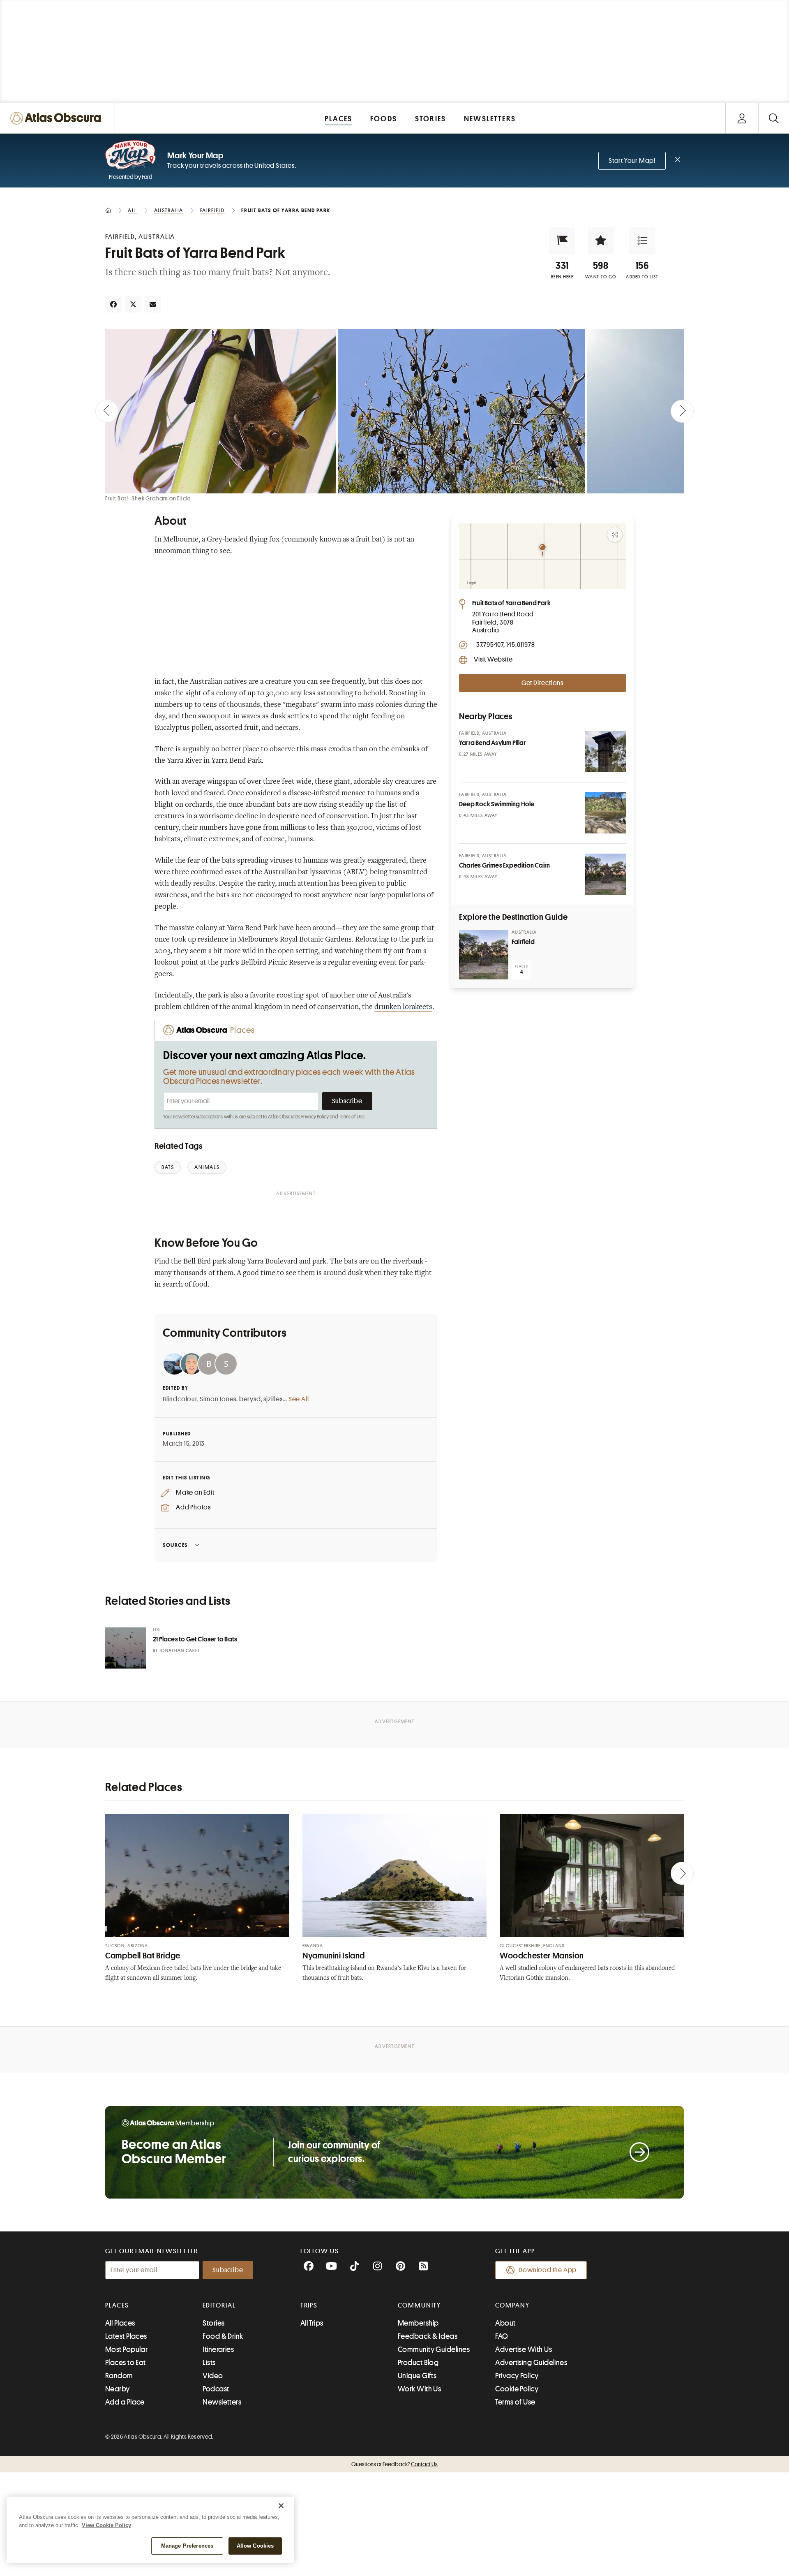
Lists (209, 2363)
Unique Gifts (417, 2376)
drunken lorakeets (403, 1007)
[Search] (774, 118)
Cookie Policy (517, 2389)
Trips (309, 2305)
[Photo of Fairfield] (484, 955)
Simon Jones (218, 1399)
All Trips (312, 2323)
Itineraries (218, 2349)
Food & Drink (223, 2336)
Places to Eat (126, 2363)
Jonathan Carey (180, 1651)
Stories (213, 2323)
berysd (250, 1399)
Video (213, 2376)
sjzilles (273, 1399)
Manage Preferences (187, 2546)
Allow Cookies (255, 2546)
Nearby (118, 2389)
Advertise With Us (524, 2349)
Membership (418, 2323)
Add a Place (125, 2402)
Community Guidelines (434, 2349)
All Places (120, 2323)
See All (299, 1399)
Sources (175, 1545)
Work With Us (419, 2389)
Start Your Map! (632, 161)
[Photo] (605, 752)
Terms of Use (352, 1117)
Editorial (219, 2305)
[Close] (281, 2506)
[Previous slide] (107, 411)
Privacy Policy (315, 1117)
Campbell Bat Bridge (143, 1956)
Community (419, 2305)
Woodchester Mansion (542, 1956)
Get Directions (542, 683)
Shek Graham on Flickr (161, 498)
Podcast (216, 2389)
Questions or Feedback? (394, 2464)
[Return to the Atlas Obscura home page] (58, 118)
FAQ (502, 2336)
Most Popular (126, 2349)
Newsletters (222, 2402)
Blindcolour (180, 1399)
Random (119, 2376)
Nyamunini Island (334, 1956)
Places (117, 2305)
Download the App (548, 2270)
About (505, 2323)
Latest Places (126, 2336)
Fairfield (523, 942)
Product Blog (418, 2363)
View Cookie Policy (106, 2525)
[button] (562, 241)
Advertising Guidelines (531, 2363)
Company (512, 2305)
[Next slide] (682, 411)
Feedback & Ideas (428, 2336)
